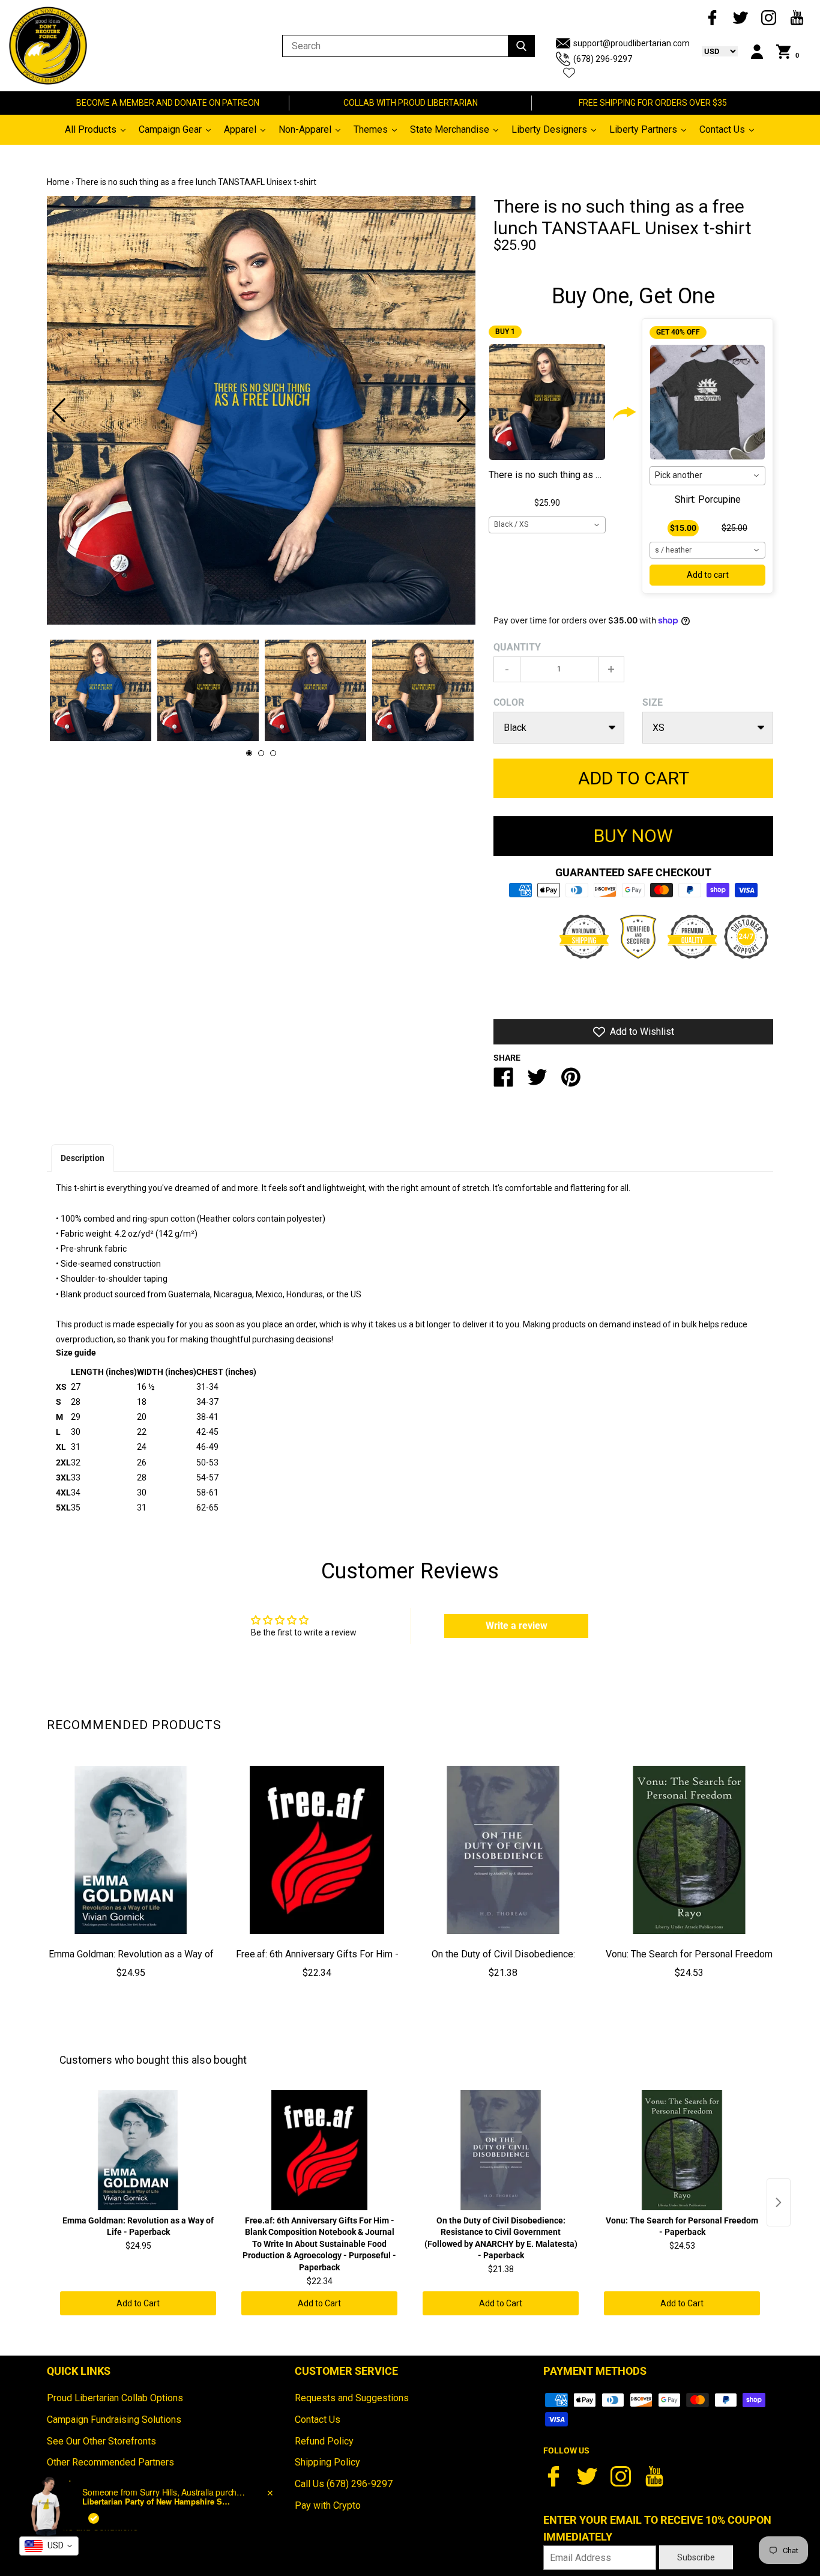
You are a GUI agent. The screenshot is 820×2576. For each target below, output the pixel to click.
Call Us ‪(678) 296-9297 (344, 2484)
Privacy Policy (77, 2505)
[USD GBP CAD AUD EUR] (714, 51)
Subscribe (696, 2557)
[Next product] (779, 2202)
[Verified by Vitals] (94, 2568)
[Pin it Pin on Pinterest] (571, 1082)
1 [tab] (249, 753)
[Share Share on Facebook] (504, 1082)
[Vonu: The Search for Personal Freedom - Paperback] (689, 1850)
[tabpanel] (261, 410)
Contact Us (318, 2420)
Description (83, 1158)
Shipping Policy (327, 2462)
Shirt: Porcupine (708, 499)
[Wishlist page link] (569, 73)
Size (653, 702)
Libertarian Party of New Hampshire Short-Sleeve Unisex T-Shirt (157, 2552)
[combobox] (547, 525)
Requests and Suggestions (352, 2398)
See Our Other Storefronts (101, 2441)
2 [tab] (261, 753)
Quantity (517, 647)
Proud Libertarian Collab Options (115, 2398)
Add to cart (708, 575)
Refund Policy (324, 2441)
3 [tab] (273, 753)
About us (65, 2484)
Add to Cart (138, 2303)
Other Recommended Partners (110, 2462)
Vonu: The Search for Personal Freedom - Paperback (689, 1963)
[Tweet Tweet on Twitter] (537, 1082)
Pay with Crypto (328, 2505)
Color (509, 702)
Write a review (517, 1626)
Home (58, 182)
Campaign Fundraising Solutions (114, 2420)
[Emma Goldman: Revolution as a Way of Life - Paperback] (131, 1850)
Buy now (633, 836)
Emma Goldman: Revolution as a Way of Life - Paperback (131, 1963)
